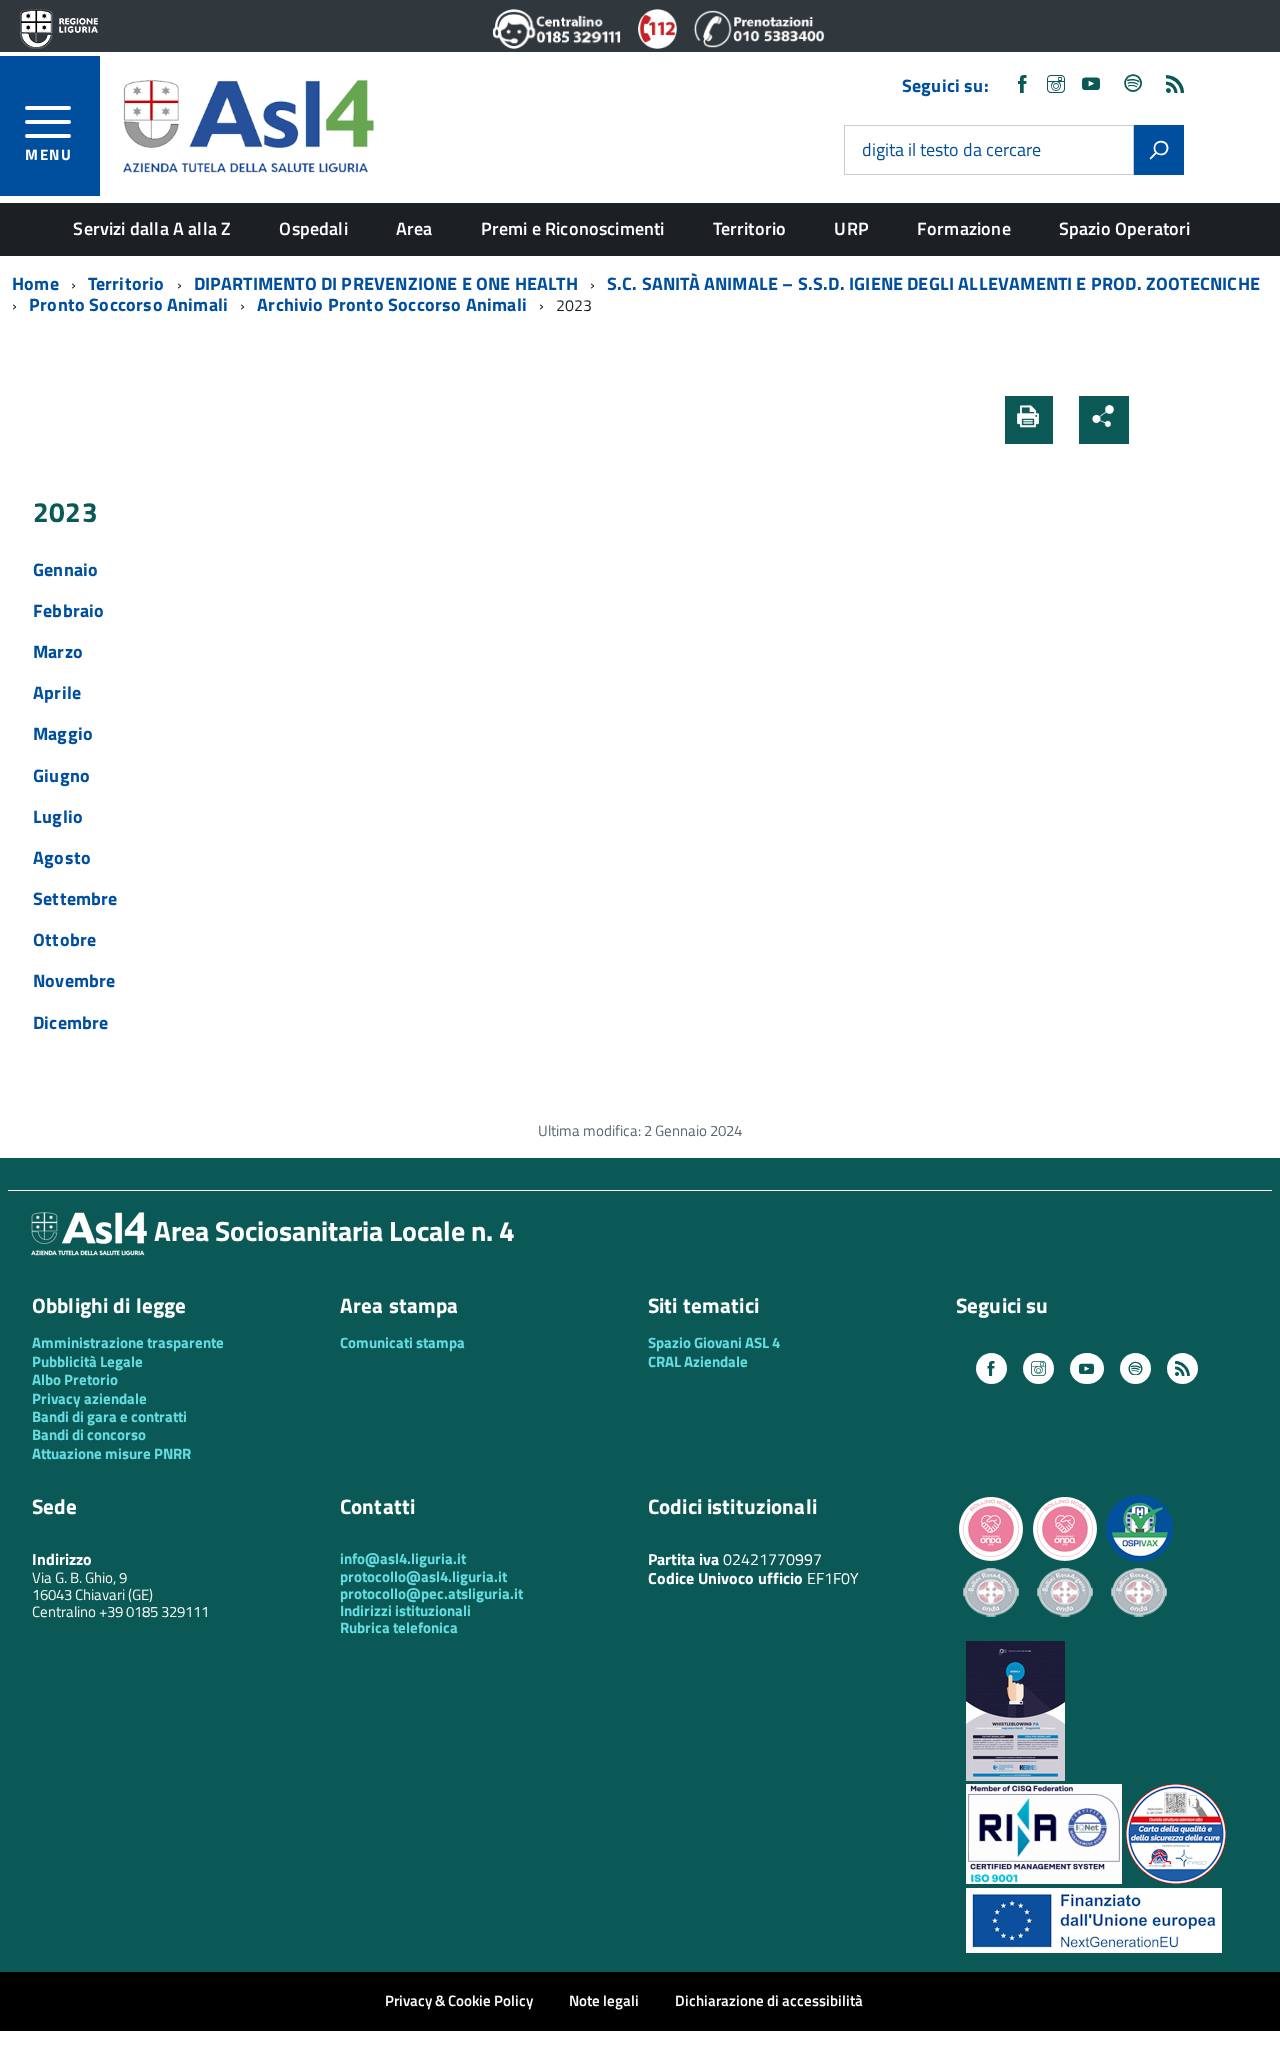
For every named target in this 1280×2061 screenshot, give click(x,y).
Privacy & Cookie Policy (459, 2000)
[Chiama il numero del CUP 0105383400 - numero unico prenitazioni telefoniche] (759, 43)
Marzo (58, 651)
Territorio (750, 228)
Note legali (604, 2000)
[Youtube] (1091, 85)
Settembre (75, 898)
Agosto (62, 857)
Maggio (63, 733)
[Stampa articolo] (1029, 420)
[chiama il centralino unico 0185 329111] (557, 43)
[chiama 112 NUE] (658, 43)
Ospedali (313, 228)
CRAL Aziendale (698, 1361)
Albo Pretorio (75, 1379)
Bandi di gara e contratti (109, 1416)
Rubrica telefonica (399, 1627)
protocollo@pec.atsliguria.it (431, 1593)
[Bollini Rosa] (991, 1558)
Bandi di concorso (89, 1434)
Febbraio (68, 610)
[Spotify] (1134, 85)
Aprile (57, 692)
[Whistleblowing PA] (1015, 1775)
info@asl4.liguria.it (403, 1558)
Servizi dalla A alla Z (152, 228)
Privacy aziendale (89, 1398)
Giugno (61, 775)
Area (414, 228)
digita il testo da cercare (951, 150)
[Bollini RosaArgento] (991, 1632)
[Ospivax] (1139, 1558)
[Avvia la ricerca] (1159, 150)
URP (851, 228)
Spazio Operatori (1125, 228)
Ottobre (64, 939)
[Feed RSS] (1175, 85)
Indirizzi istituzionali (405, 1610)
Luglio (58, 816)
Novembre (74, 980)
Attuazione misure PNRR (111, 1453)
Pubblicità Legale (87, 1361)
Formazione (964, 228)
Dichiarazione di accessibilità (769, 2000)
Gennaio (65, 569)
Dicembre (70, 1022)
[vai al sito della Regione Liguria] (59, 30)
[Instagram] (1056, 85)
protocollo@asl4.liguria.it (423, 1576)
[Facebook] (1022, 85)
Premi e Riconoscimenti (573, 228)
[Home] (248, 123)
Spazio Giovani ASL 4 (714, 1342)
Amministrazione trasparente (128, 1342)
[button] (1157, 419)
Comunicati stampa (402, 1342)
